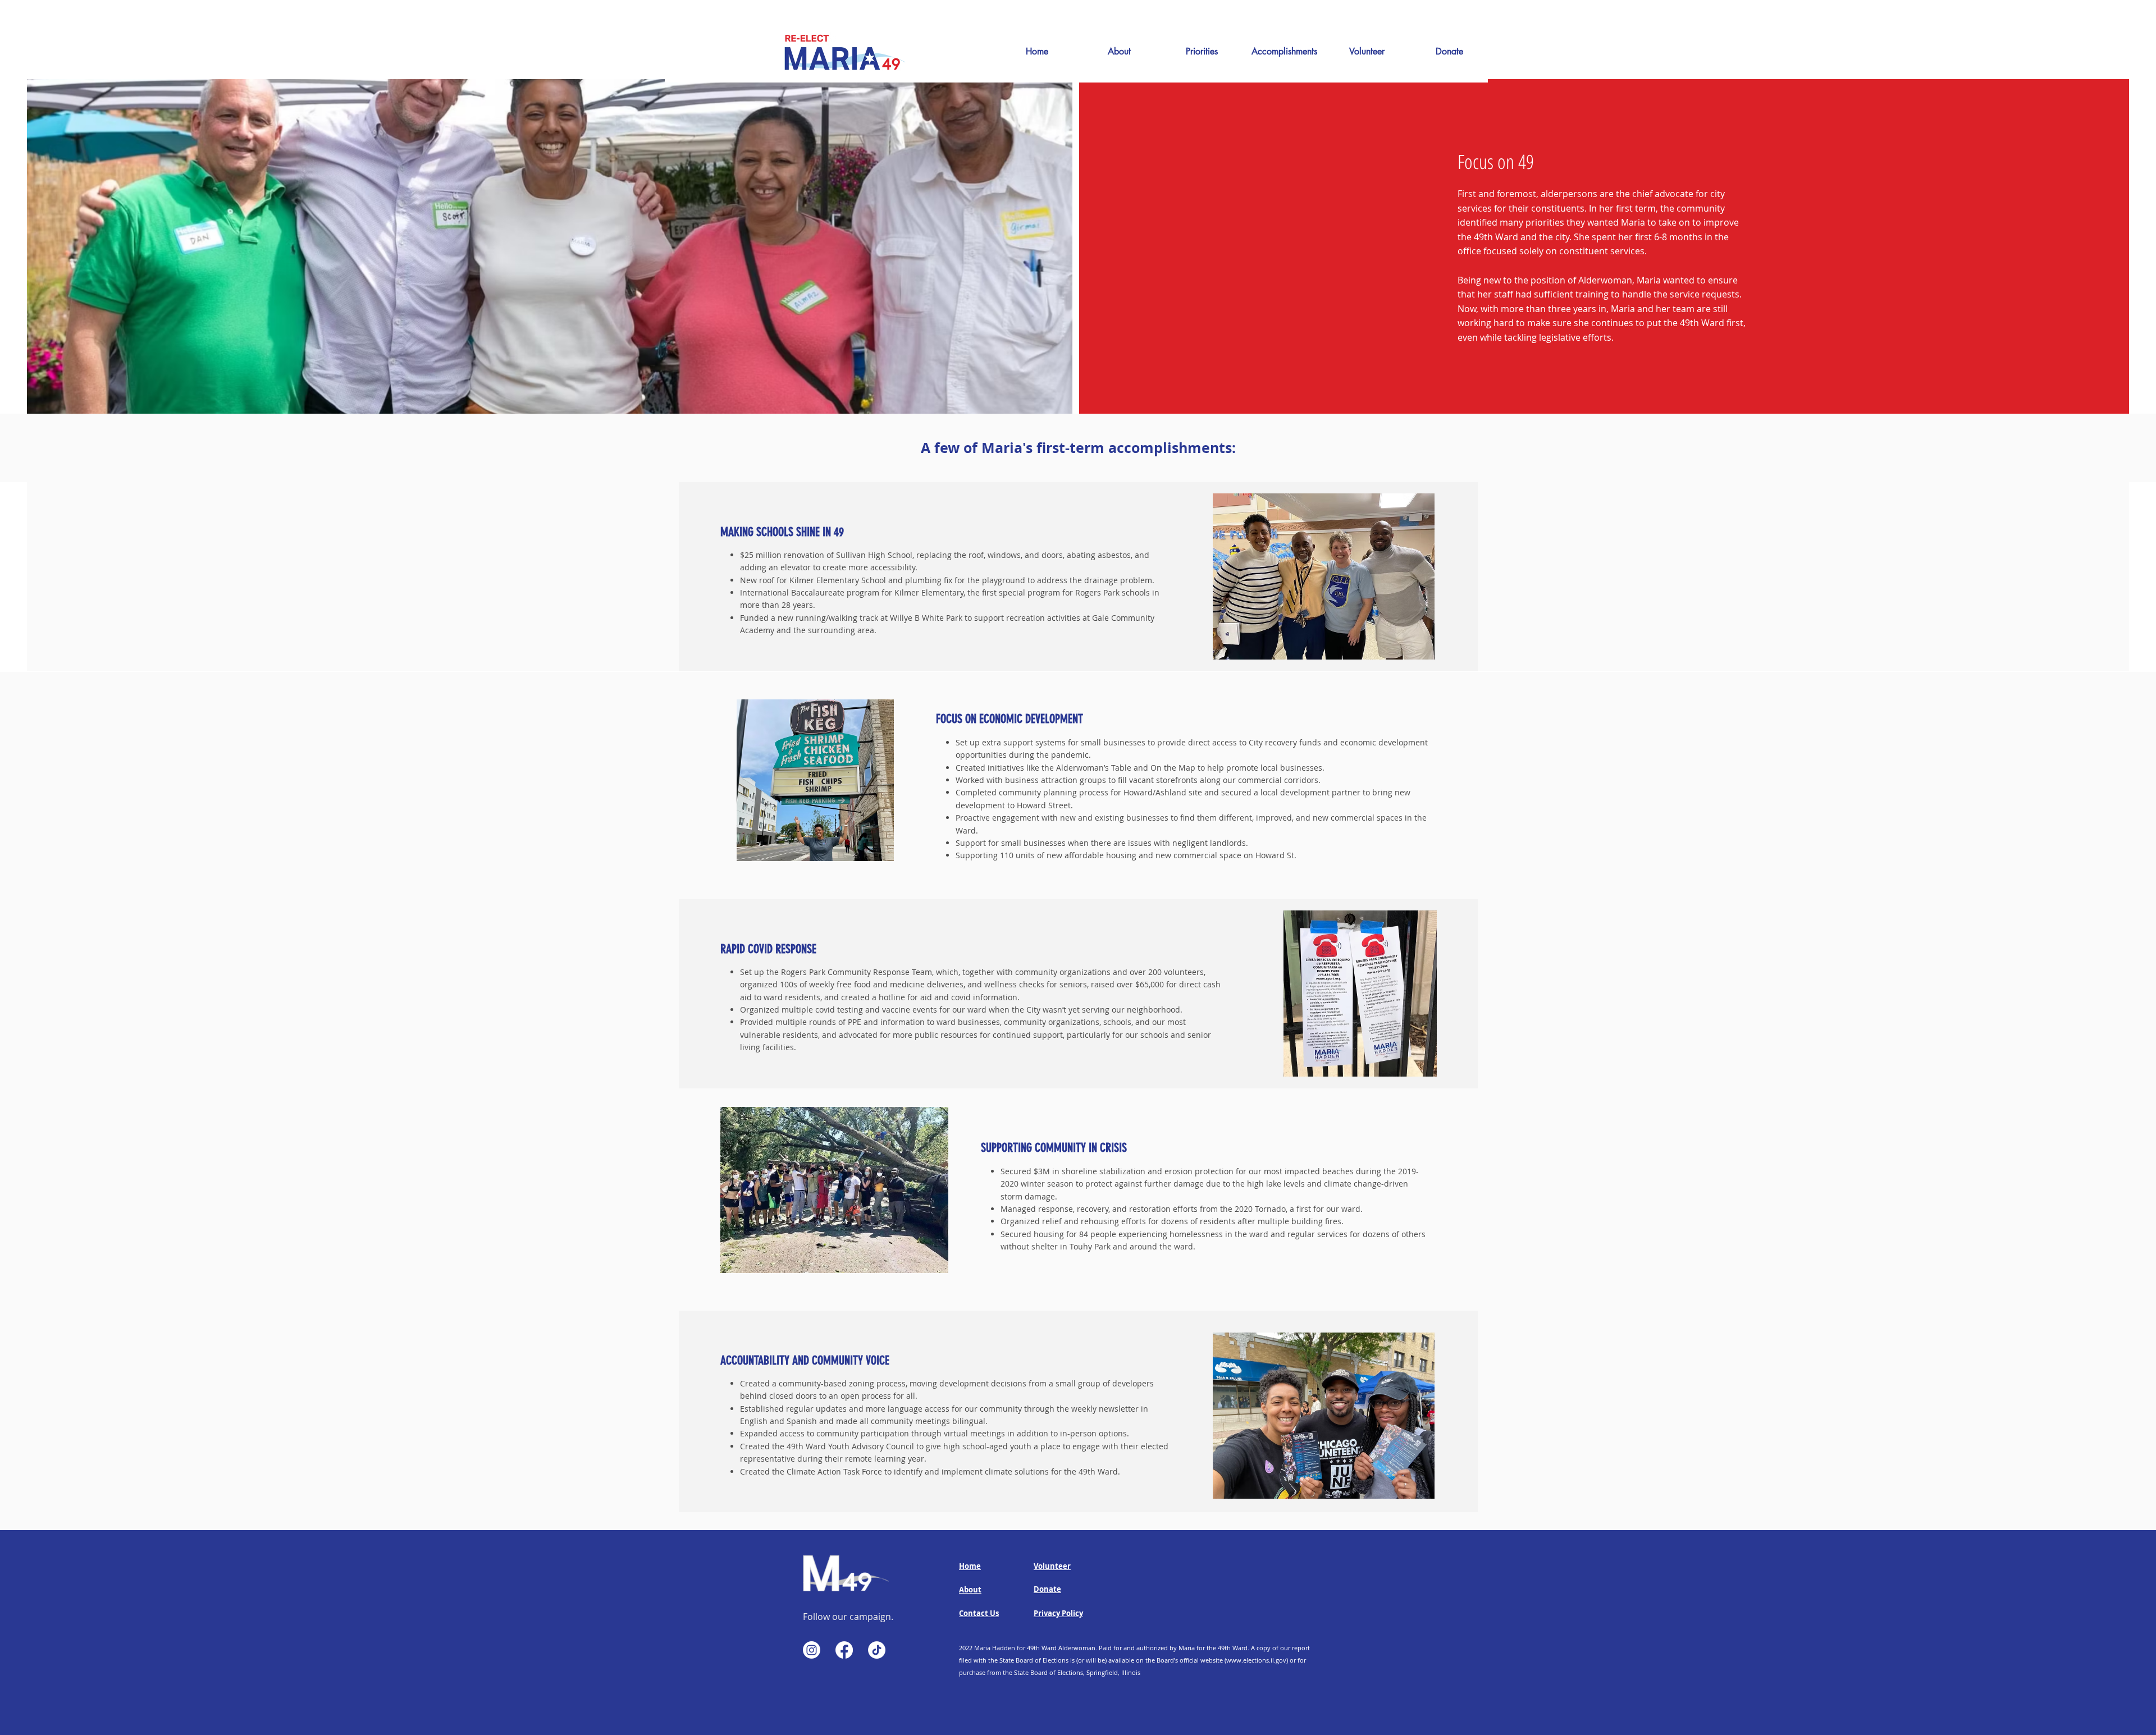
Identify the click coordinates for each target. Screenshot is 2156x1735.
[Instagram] (812, 1650)
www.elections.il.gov (1256, 1660)
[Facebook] (844, 1650)
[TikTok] (877, 1650)
